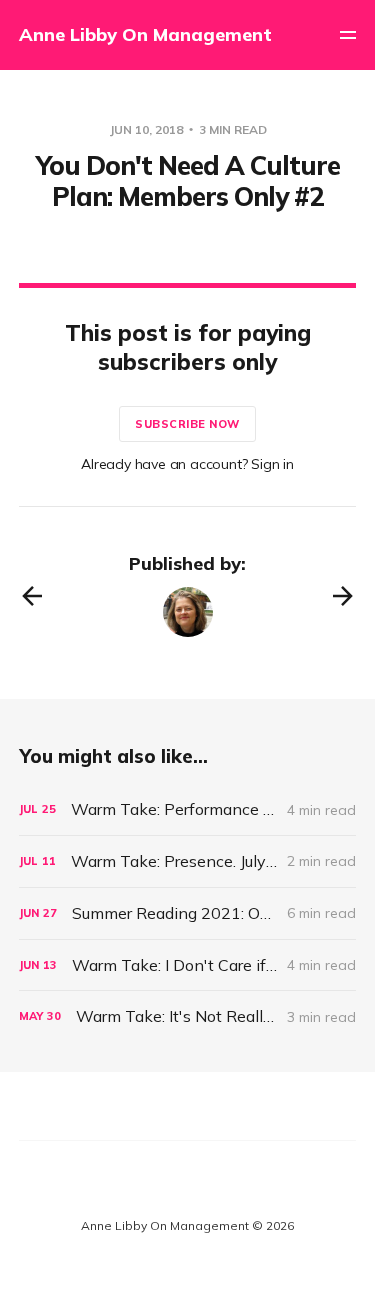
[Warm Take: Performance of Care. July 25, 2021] (188, 809)
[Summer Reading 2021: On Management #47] (188, 913)
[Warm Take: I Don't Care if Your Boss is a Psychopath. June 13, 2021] (188, 965)
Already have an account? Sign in (187, 464)
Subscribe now (187, 424)
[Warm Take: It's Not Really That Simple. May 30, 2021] (188, 1016)
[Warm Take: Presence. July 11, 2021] (188, 861)
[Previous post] (32, 596)
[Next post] (343, 596)
